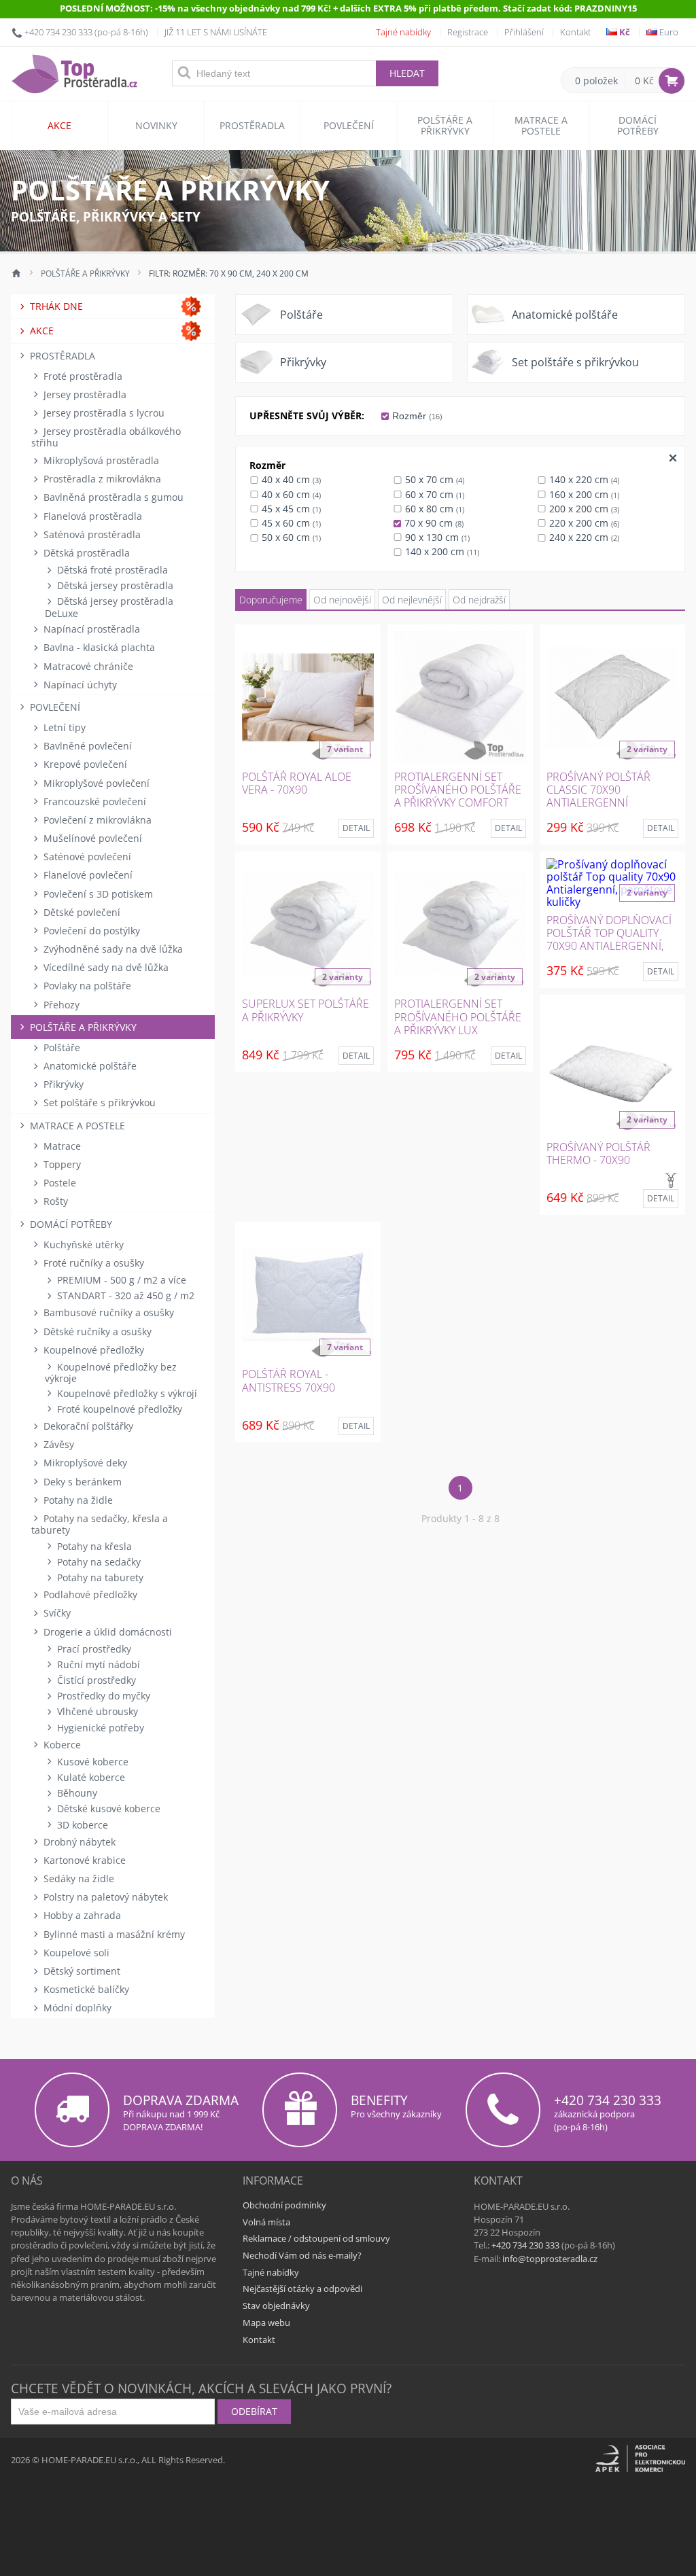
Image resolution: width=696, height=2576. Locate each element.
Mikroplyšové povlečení (95, 783)
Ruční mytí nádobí (97, 1664)
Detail (356, 828)
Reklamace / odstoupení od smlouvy (316, 2238)
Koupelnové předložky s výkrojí (126, 1393)
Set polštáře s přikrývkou (98, 1102)
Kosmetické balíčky (85, 1989)
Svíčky (56, 1613)
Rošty (54, 1201)
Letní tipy (63, 727)
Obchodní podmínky (284, 2205)
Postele (58, 1183)
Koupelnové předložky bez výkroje (111, 1373)
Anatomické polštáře (89, 1066)
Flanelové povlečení (87, 875)
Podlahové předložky (89, 1594)
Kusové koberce (91, 1762)
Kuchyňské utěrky (82, 1245)
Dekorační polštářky (87, 1426)
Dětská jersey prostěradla (114, 585)
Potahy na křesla (93, 1546)
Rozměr (416, 416)
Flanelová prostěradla (91, 516)
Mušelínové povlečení (91, 838)
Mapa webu (266, 2323)
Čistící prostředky (95, 1680)
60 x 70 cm (433, 494)
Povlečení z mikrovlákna (96, 820)
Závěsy (57, 1444)
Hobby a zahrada (81, 1915)
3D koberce (81, 1825)
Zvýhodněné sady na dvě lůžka (112, 949)
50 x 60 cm (290, 537)
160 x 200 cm (583, 494)
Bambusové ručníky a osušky (107, 1312)
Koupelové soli (75, 1953)
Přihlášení (524, 32)
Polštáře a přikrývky (445, 125)
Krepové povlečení (84, 764)
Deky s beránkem (81, 1482)
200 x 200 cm (583, 509)
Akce (59, 125)
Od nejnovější (342, 600)
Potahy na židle (77, 1500)
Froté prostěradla (82, 376)
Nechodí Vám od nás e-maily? (302, 2255)
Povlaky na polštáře (86, 986)
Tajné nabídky (403, 32)
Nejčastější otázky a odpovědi (302, 2289)
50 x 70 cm (433, 479)
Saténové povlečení (86, 857)
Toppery (61, 1164)
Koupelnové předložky (92, 1350)
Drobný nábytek (78, 1842)
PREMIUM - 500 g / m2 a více (120, 1280)
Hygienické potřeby (99, 1728)
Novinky (156, 125)
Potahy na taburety (99, 1577)
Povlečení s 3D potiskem (97, 894)
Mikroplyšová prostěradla (100, 460)
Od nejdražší (479, 600)
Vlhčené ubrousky (96, 1711)
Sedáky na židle (77, 1878)
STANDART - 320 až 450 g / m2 (124, 1295)
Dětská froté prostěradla (111, 570)
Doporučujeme (271, 600)
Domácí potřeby (638, 125)
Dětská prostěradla (85, 553)
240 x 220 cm (583, 537)
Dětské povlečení (81, 912)
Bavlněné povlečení (86, 746)
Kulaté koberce (90, 1777)
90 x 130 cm (436, 537)
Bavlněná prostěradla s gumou (112, 497)
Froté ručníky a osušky (92, 1263)
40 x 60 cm (290, 494)
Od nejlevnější (412, 600)
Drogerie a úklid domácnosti (106, 1632)
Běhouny (76, 1793)
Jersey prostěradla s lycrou (103, 413)
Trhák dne (55, 306)
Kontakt (575, 32)
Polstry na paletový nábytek (104, 1897)
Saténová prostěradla (91, 534)
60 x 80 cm (433, 509)
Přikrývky (62, 1084)
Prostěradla (252, 125)
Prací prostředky (93, 1649)
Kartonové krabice (83, 1860)
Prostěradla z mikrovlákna (101, 479)
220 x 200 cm (583, 523)
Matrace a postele (541, 125)
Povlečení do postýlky (90, 931)
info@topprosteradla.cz (550, 2259)
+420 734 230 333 (58, 32)
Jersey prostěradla (84, 394)
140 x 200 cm (441, 551)
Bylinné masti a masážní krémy (113, 1934)
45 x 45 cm (290, 509)
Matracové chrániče (87, 666)
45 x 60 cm (290, 523)
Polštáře (60, 1047)
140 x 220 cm (583, 479)
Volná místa (266, 2222)
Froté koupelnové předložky (118, 1409)
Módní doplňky (76, 2008)
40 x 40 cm (290, 479)
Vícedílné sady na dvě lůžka (105, 967)
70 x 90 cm (433, 523)
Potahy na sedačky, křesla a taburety (100, 1524)
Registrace (468, 32)
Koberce (61, 1745)
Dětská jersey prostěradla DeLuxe (109, 607)
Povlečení (349, 125)
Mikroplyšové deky (84, 1463)
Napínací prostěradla (90, 629)
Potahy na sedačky (98, 1562)
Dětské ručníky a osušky (96, 1331)
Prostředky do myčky (102, 1696)
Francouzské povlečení (93, 801)
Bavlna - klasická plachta (98, 647)
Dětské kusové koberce (107, 1809)
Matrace (61, 1146)
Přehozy (60, 1005)
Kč (624, 32)
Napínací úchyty (79, 685)
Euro (668, 32)
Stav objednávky (276, 2306)
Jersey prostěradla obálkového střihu (106, 437)
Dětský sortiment (81, 1971)
